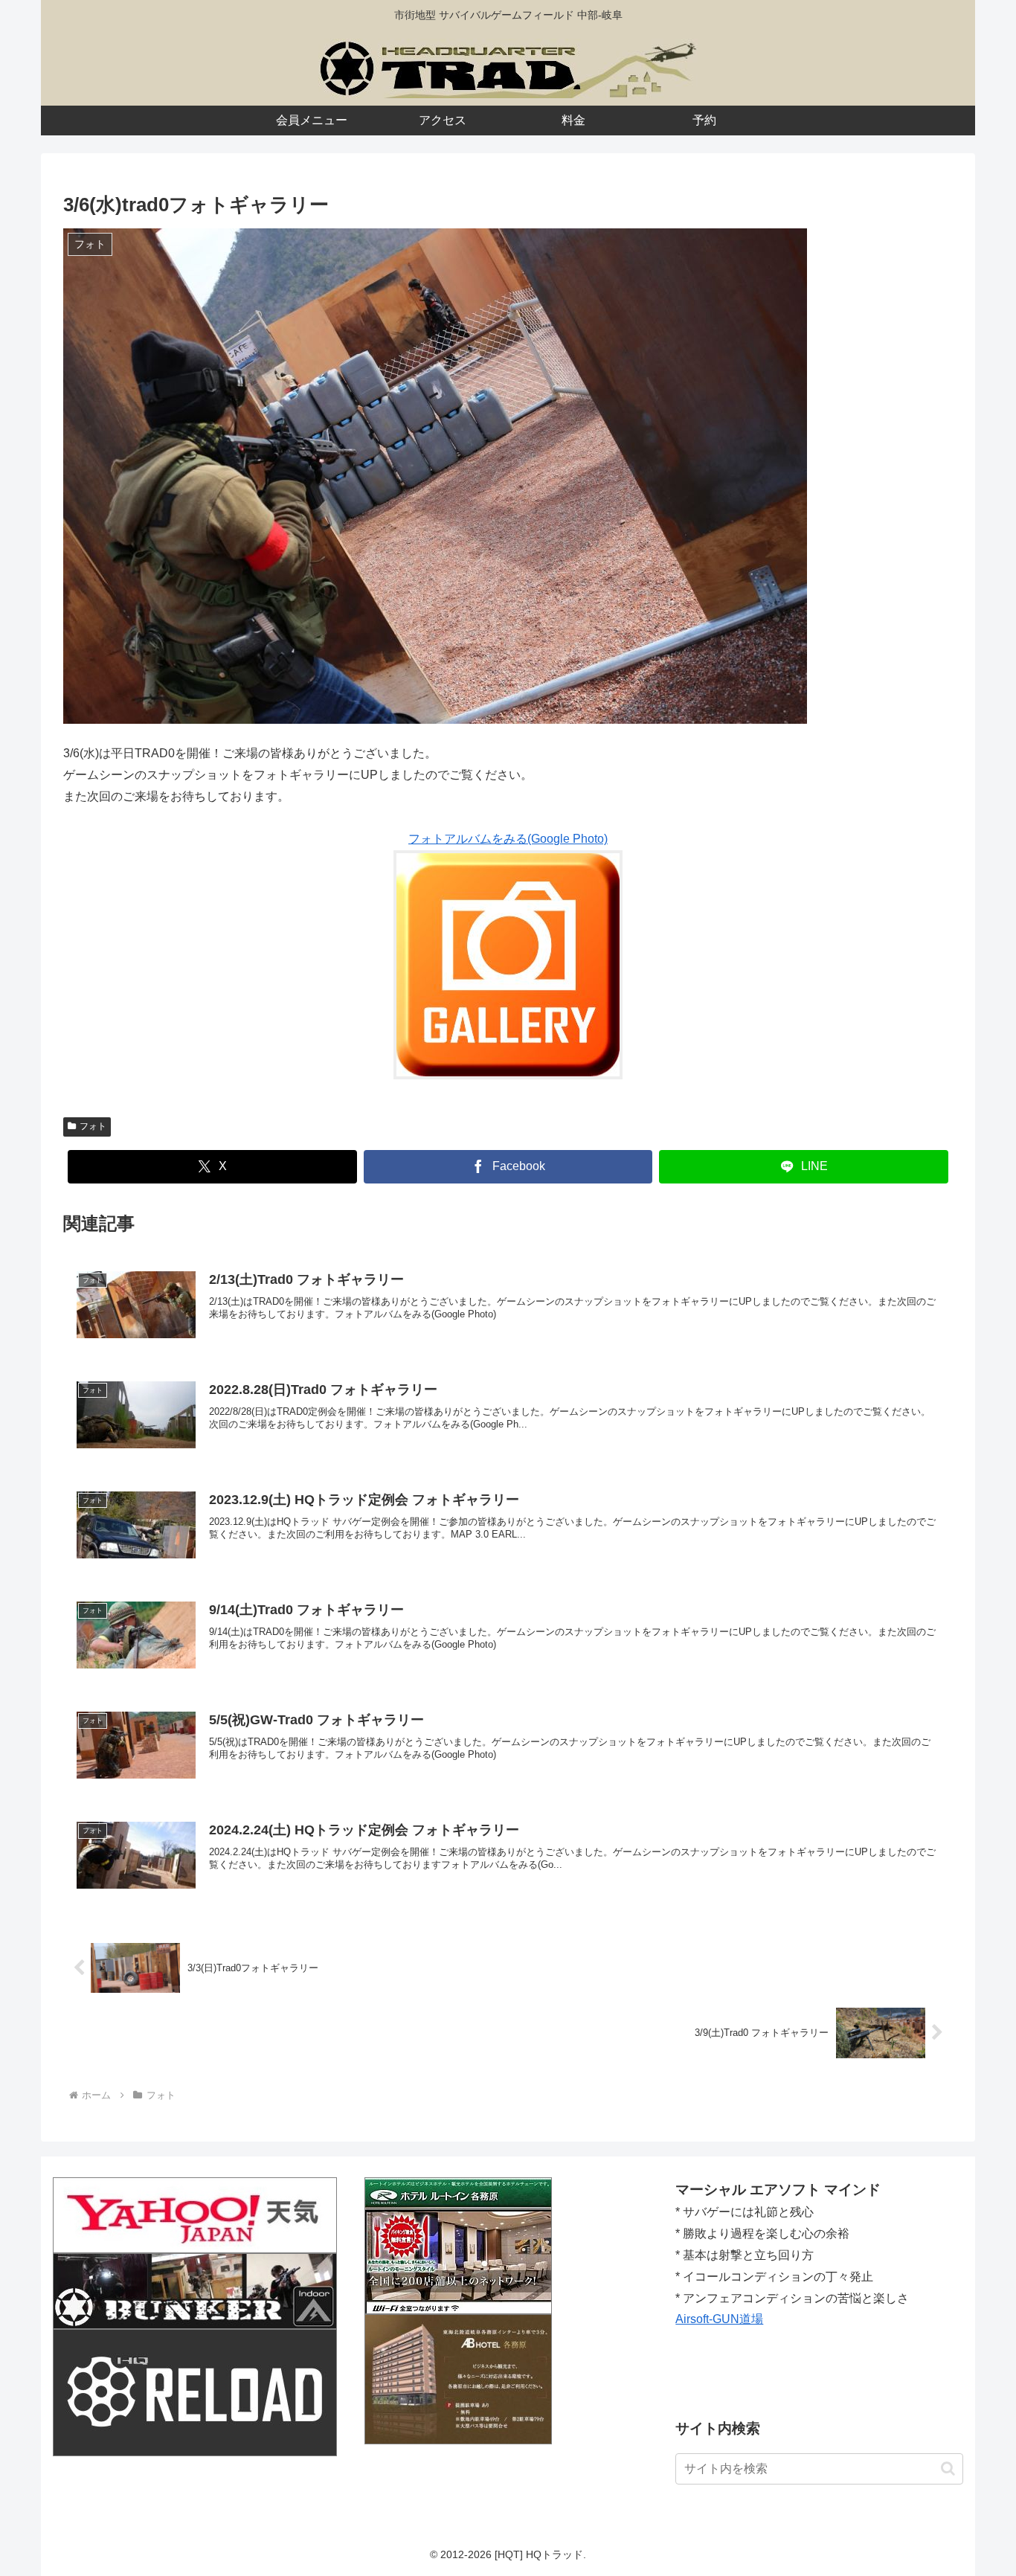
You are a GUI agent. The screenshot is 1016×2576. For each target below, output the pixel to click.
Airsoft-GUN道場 (719, 2319)
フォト (93, 1126)
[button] (948, 2469)
